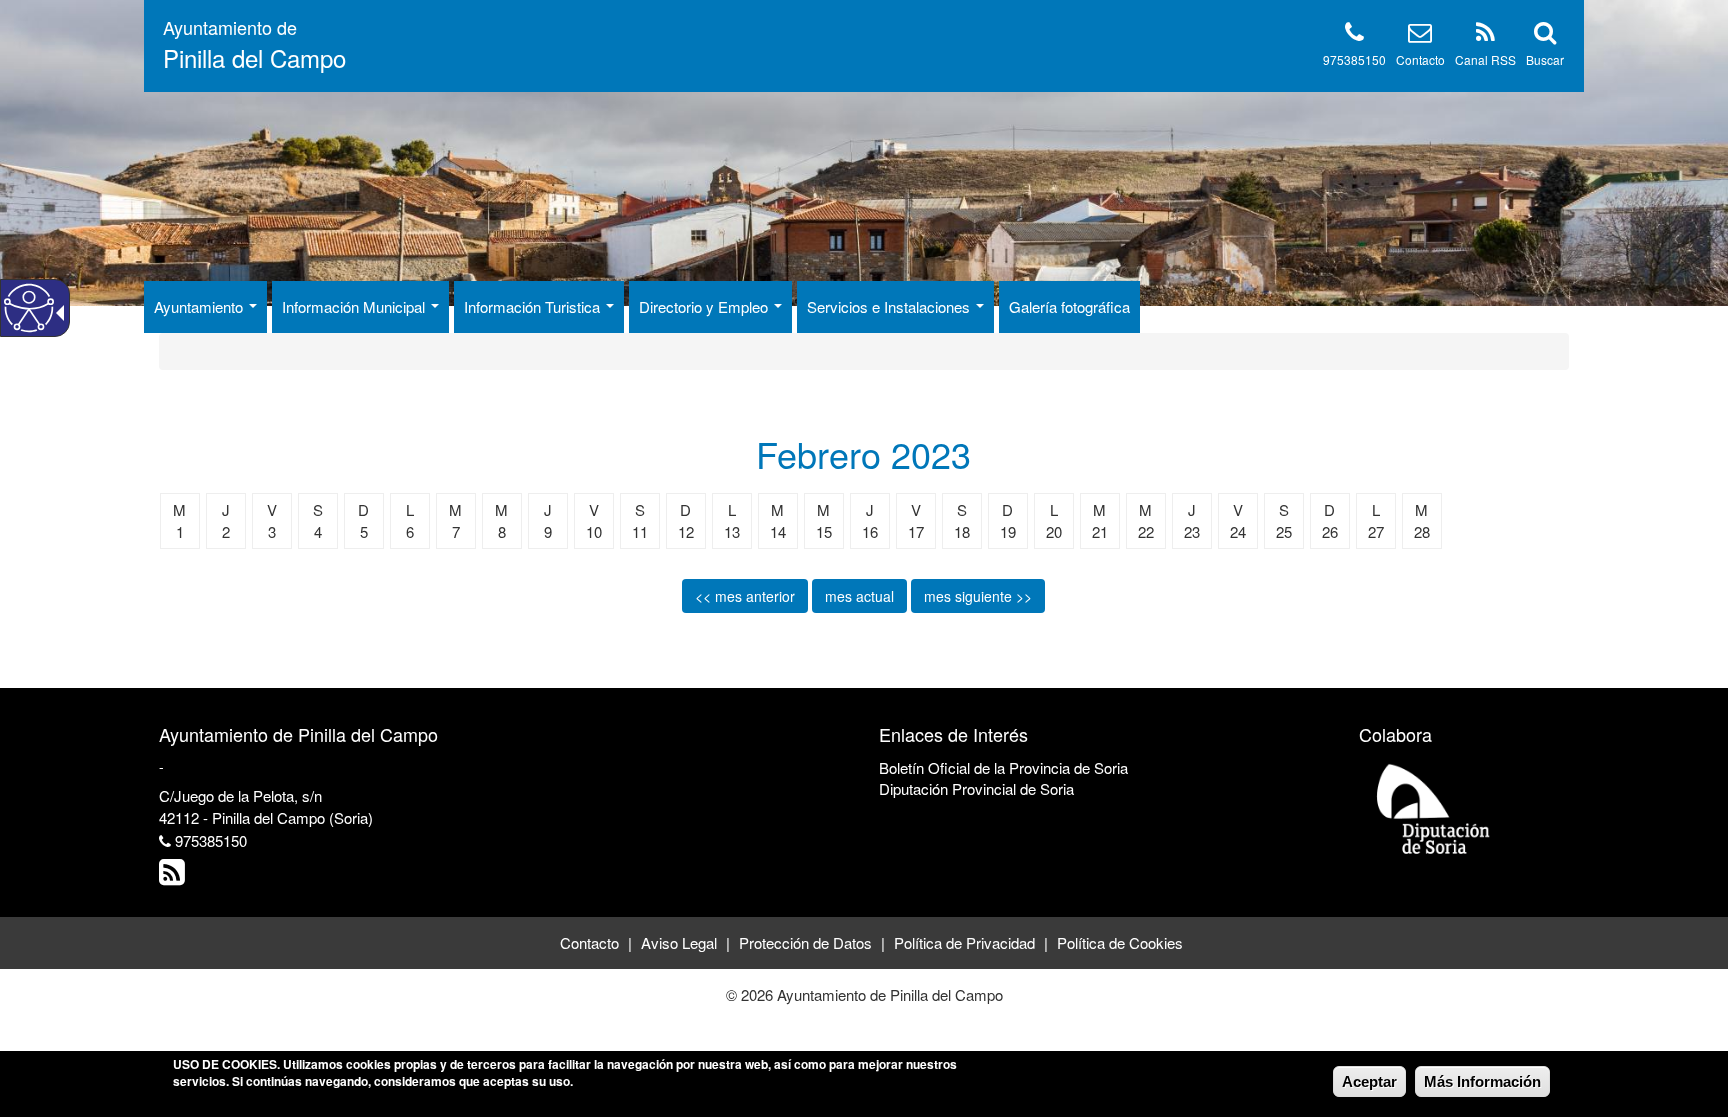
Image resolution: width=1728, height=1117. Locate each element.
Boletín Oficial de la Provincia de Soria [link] (1003, 767)
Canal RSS (1485, 59)
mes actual (859, 596)
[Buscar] (1545, 35)
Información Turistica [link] (534, 306)
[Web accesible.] (29, 308)
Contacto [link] (589, 942)
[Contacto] (1420, 35)
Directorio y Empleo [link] (705, 306)
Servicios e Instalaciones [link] (890, 306)
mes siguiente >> (978, 596)
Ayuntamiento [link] (200, 306)
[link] (174, 876)
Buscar (1545, 59)
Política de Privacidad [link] (964, 942)
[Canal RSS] (1485, 35)
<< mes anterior (745, 596)
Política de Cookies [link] (1120, 942)
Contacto (1420, 59)
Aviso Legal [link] (679, 942)
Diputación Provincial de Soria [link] (976, 788)
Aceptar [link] (1369, 1081)
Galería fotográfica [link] (1069, 306)
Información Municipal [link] (355, 306)
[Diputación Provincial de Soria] (1434, 807)
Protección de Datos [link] (805, 942)
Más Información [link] (1482, 1081)
